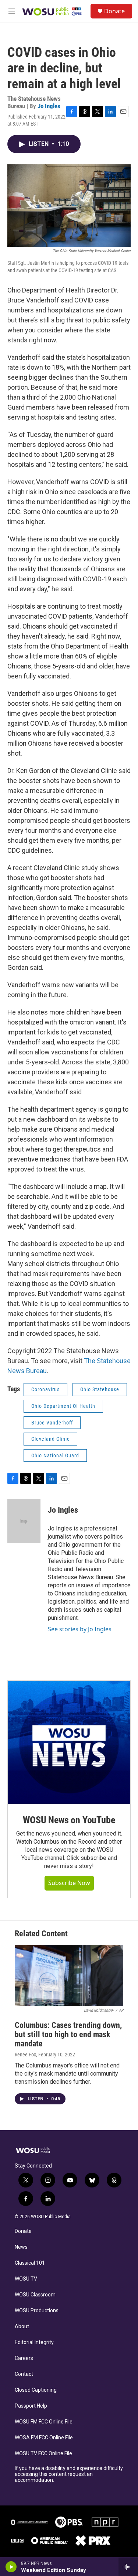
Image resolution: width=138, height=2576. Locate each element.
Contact (24, 2374)
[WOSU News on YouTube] (69, 1742)
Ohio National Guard (55, 1455)
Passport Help (31, 2406)
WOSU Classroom (35, 2295)
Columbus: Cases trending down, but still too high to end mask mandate (68, 2034)
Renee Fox (25, 2055)
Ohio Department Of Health (63, 1406)
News (21, 2247)
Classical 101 (30, 2263)
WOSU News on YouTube (69, 1820)
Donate (114, 11)
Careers (24, 2358)
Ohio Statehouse (100, 1389)
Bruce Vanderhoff (52, 1423)
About (22, 2327)
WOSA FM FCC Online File (44, 2438)
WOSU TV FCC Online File (43, 2454)
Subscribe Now (69, 1883)
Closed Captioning (36, 2390)
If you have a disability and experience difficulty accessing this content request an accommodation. (69, 2474)
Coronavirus (45, 1389)
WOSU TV (26, 2279)
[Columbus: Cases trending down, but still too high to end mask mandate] (69, 1975)
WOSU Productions (37, 2311)
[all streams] (128, 2567)
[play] (11, 2567)
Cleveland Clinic (50, 1439)
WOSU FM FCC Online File (44, 2422)
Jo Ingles (49, 106)
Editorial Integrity (34, 2342)
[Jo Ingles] (24, 1521)
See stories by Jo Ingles (80, 1629)
